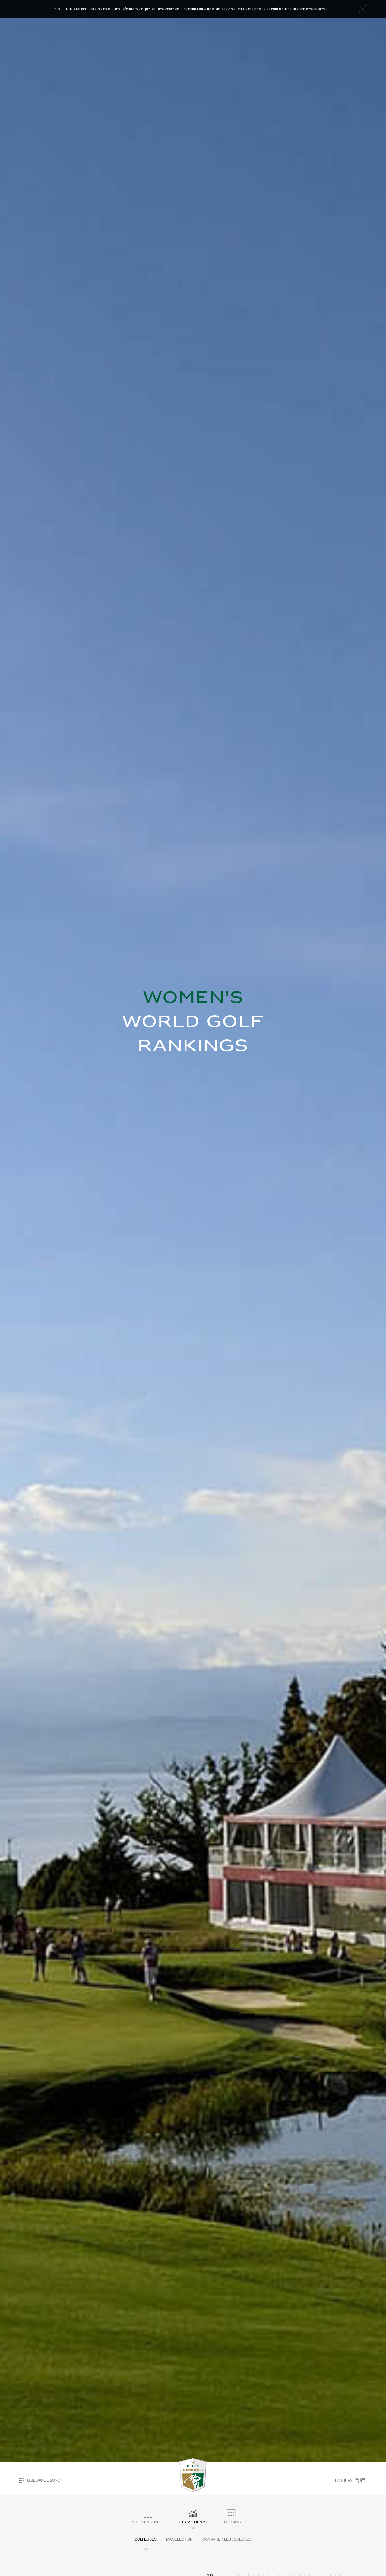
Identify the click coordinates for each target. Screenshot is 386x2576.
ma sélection (179, 2539)
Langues (344, 2481)
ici (178, 9)
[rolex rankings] (193, 2475)
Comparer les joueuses (227, 2539)
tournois (231, 2522)
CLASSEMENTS (193, 2522)
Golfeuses (146, 2539)
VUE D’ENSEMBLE (148, 2522)
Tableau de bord (43, 2480)
